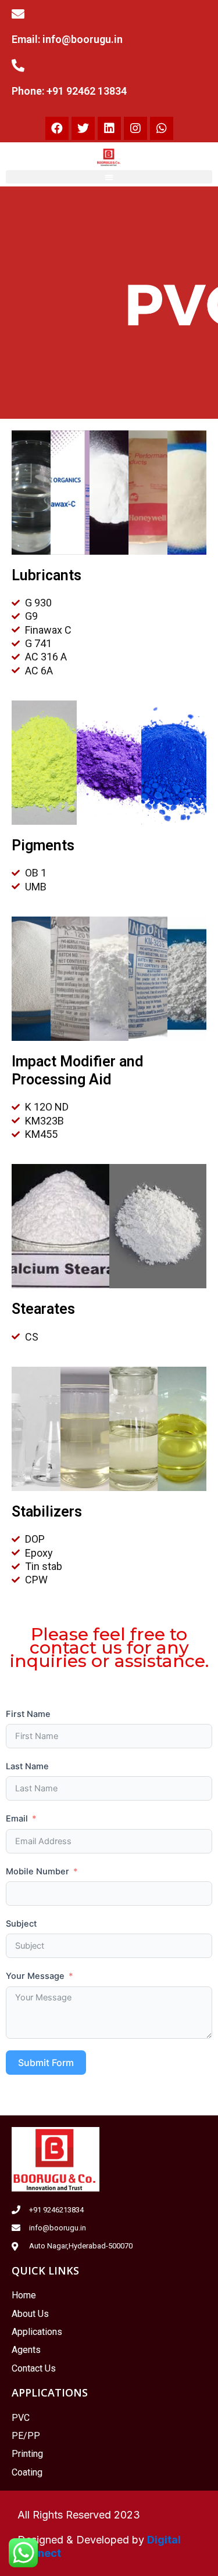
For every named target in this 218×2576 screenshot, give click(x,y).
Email (17, 1819)
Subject (21, 1924)
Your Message (35, 1976)
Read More (169, 803)
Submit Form (46, 2063)
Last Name (27, 1766)
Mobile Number (37, 1871)
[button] (109, 177)
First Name (28, 1714)
